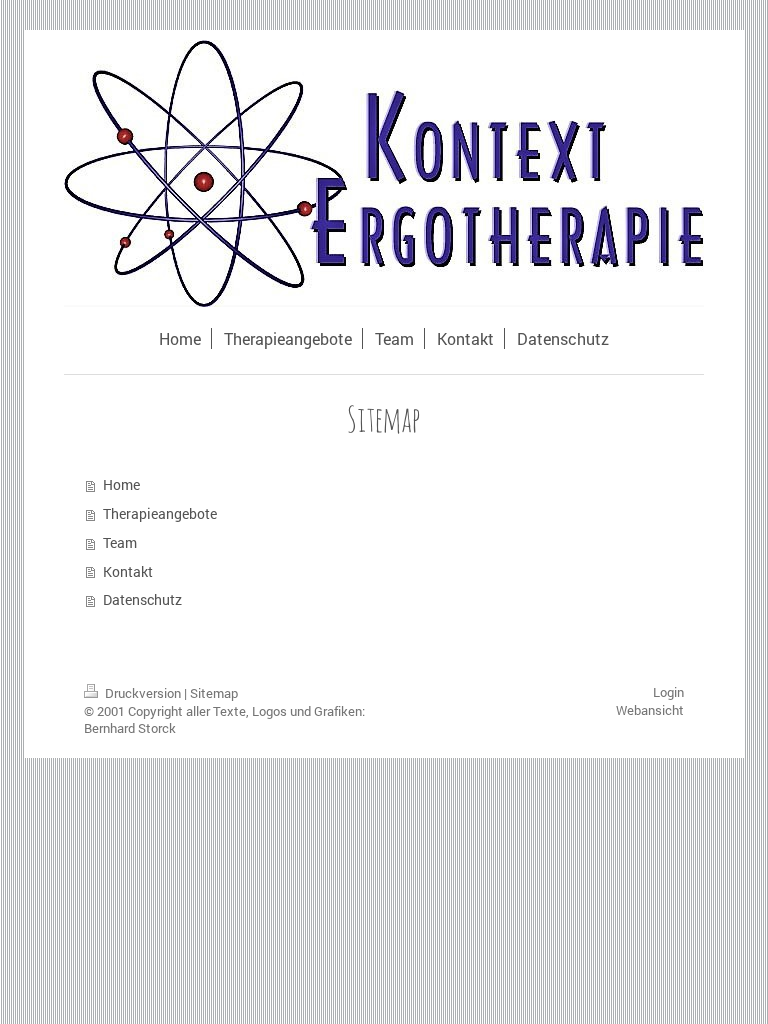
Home (121, 484)
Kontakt (128, 571)
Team (120, 542)
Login (668, 692)
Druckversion (143, 693)
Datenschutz (142, 599)
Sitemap (214, 693)
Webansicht (650, 710)
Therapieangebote (160, 513)
